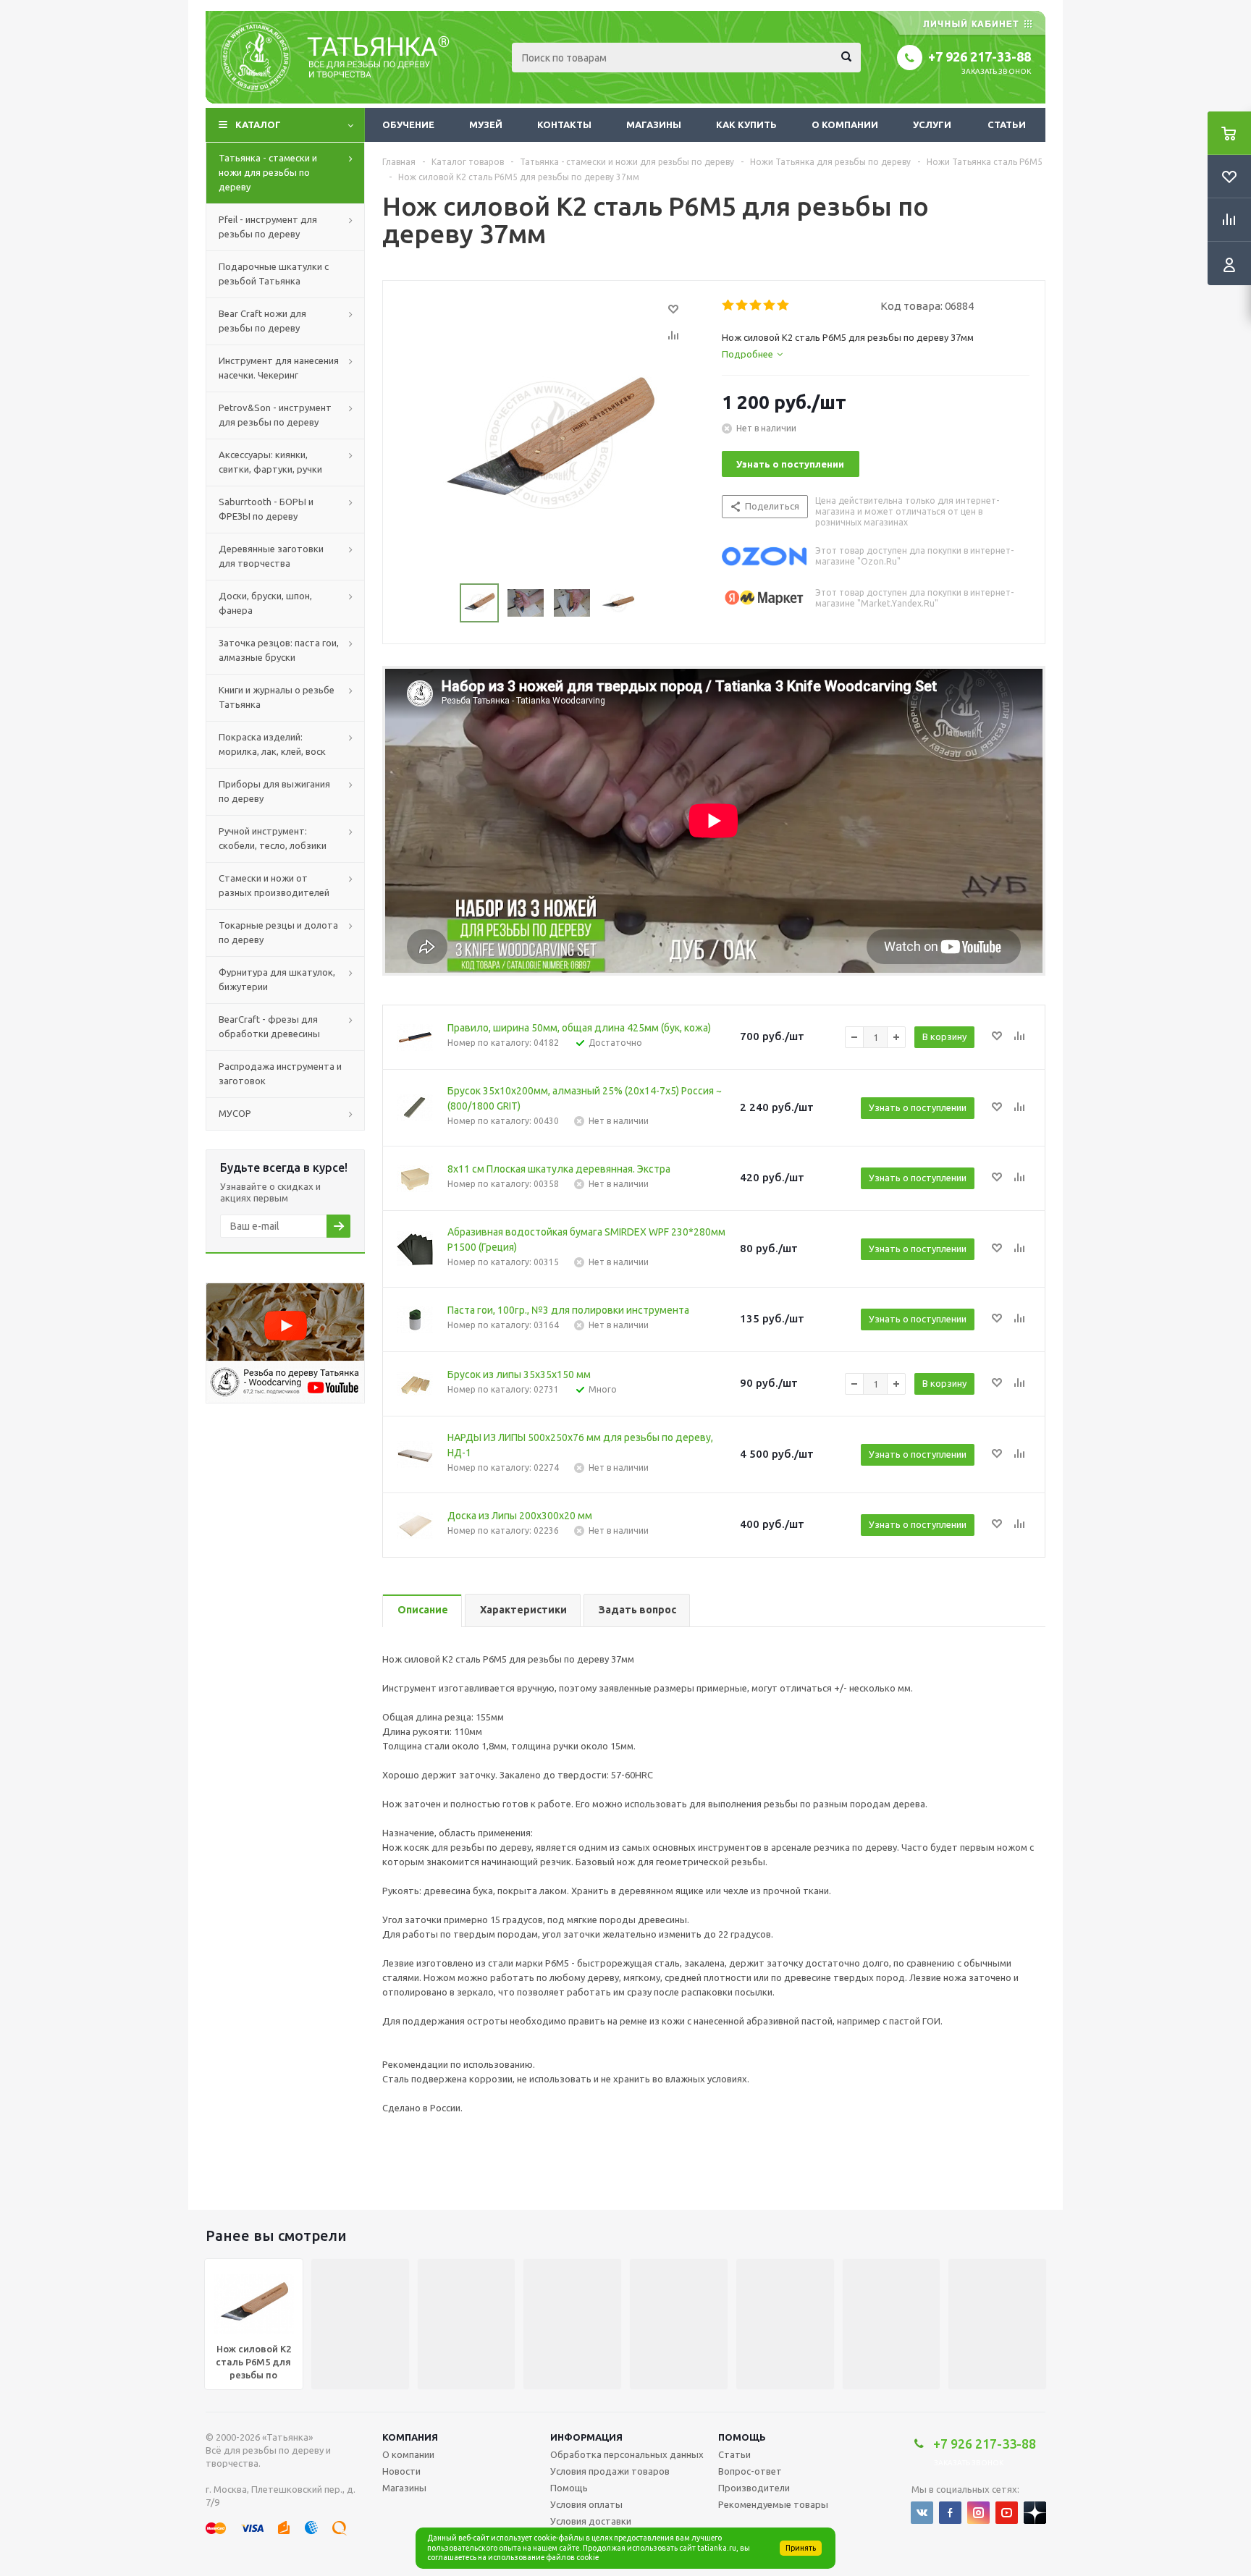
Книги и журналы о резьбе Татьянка (277, 697)
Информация (586, 2437)
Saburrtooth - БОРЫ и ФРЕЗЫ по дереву (266, 509)
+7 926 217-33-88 (980, 56)
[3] (756, 305)
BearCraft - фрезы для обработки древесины (269, 1026)
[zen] (1035, 2513)
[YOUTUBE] (1007, 2513)
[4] (770, 305)
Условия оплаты (586, 2504)
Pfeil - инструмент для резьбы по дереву (268, 227)
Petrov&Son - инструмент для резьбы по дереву (275, 415)
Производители (754, 2488)
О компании (845, 124)
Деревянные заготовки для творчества (271, 556)
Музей (486, 124)
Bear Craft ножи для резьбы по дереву (262, 321)
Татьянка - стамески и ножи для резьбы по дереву (268, 172)
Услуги (932, 124)
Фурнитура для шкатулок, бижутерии (277, 979)
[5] (784, 305)
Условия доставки (591, 2521)
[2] (742, 305)
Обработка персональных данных (627, 2454)
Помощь (742, 2437)
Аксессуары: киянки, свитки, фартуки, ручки (270, 462)
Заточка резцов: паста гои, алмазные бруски (279, 650)
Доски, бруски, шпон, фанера (265, 603)
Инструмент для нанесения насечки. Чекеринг (279, 368)
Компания (410, 2437)
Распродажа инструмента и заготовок (280, 1073)
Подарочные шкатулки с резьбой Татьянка (274, 274)
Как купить (746, 124)
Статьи (1007, 124)
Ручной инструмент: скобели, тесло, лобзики (273, 838)
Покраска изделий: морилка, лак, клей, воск (272, 744)
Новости (401, 2471)
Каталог (258, 124)
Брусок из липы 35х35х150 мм (519, 1374)
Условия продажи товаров (610, 2471)
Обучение (408, 124)
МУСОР (235, 1113)
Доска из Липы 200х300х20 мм (520, 1516)
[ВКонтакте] (922, 2513)
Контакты (564, 124)
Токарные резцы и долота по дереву (278, 932)
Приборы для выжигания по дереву (274, 791)
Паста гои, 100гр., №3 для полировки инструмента (568, 1310)
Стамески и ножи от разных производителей (274, 885)
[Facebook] (950, 2513)
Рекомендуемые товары (773, 2504)
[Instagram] (978, 2513)
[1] (729, 305)
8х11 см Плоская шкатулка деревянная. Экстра (559, 1169)
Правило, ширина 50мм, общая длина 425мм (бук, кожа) (579, 1028)
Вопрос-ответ (750, 2471)
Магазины (654, 124)
